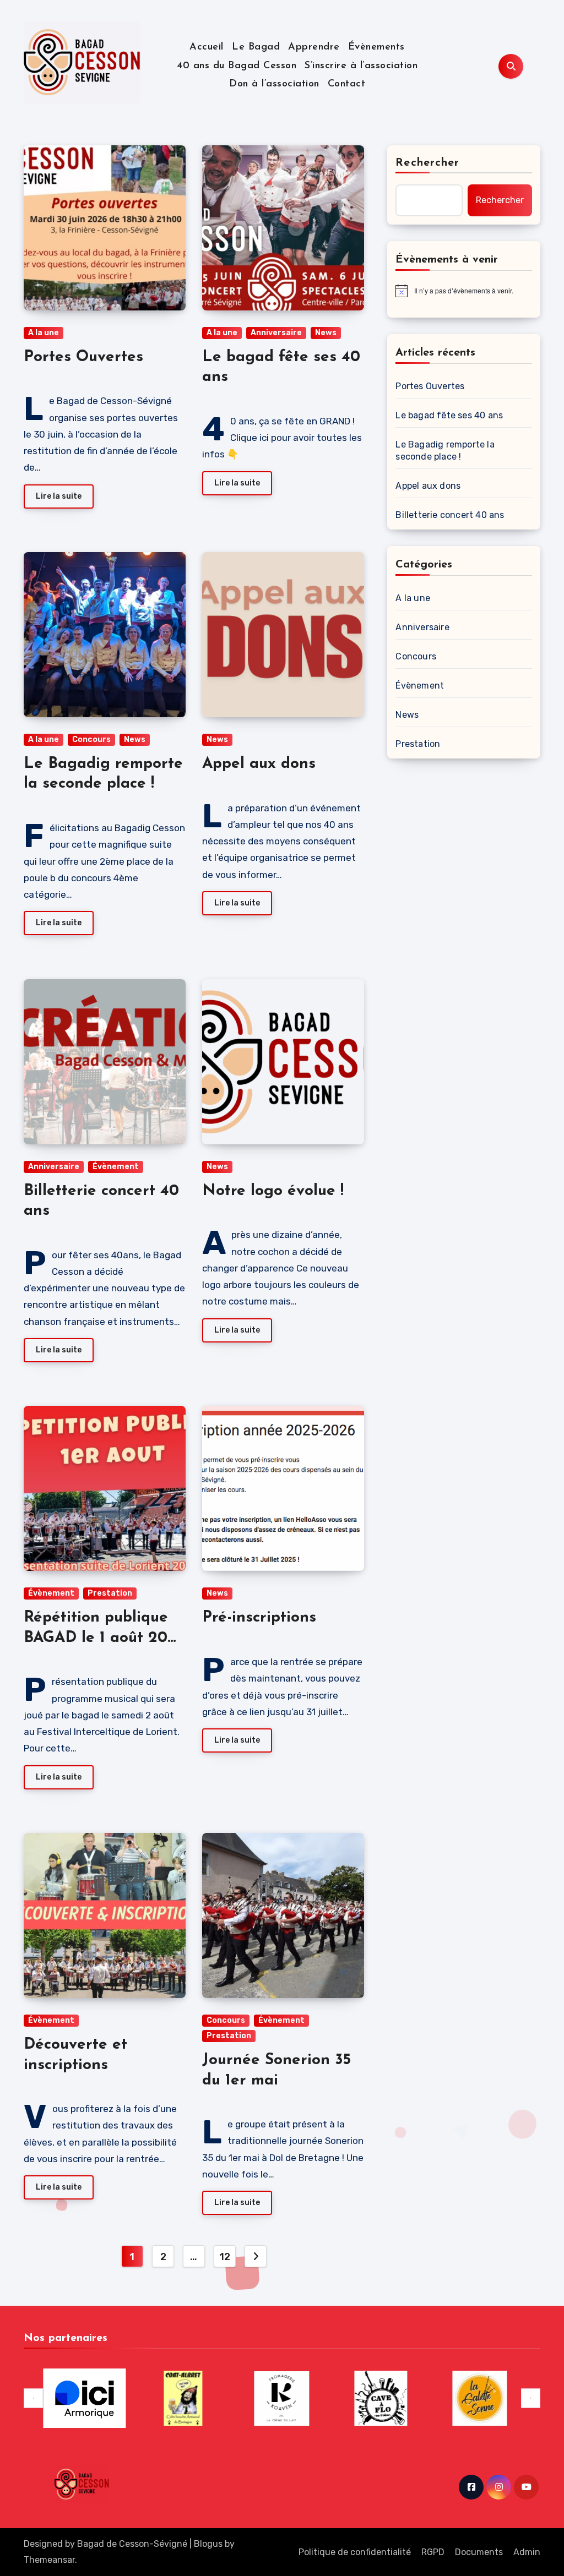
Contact (347, 84)
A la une (44, 333)
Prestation (110, 1593)
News (326, 333)
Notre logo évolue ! (273, 1191)
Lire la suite (59, 496)
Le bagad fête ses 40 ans (449, 415)
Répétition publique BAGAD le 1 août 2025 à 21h (104, 1638)
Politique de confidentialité (355, 2552)
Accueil (207, 47)
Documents (479, 2552)
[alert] (463, 291)
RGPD (433, 2552)
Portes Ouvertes (83, 357)
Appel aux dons (259, 764)
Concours (91, 739)
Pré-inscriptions (259, 1618)
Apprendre (314, 47)
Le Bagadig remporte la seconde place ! (445, 451)
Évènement (116, 1167)
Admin (527, 2552)
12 (224, 2257)
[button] (33, 2398)
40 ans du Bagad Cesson (237, 66)
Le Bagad (256, 47)
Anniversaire (276, 333)
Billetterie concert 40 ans (450, 515)
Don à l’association (274, 84)
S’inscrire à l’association (361, 66)
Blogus (208, 2544)
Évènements (376, 47)
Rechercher (427, 163)
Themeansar (49, 2560)
